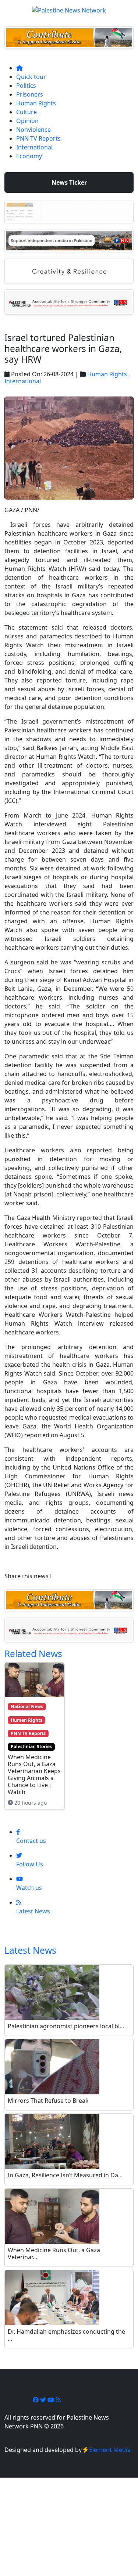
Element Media (110, 2450)
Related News (33, 1654)
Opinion (27, 121)
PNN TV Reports (38, 138)
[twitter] (44, 2400)
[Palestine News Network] (69, 8)
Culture (26, 112)
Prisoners (30, 94)
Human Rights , (109, 374)
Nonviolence (33, 130)
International (34, 147)
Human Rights (36, 103)
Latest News (30, 1950)
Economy (29, 156)
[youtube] (52, 2400)
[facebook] (36, 2400)
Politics (26, 86)
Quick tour (31, 77)
